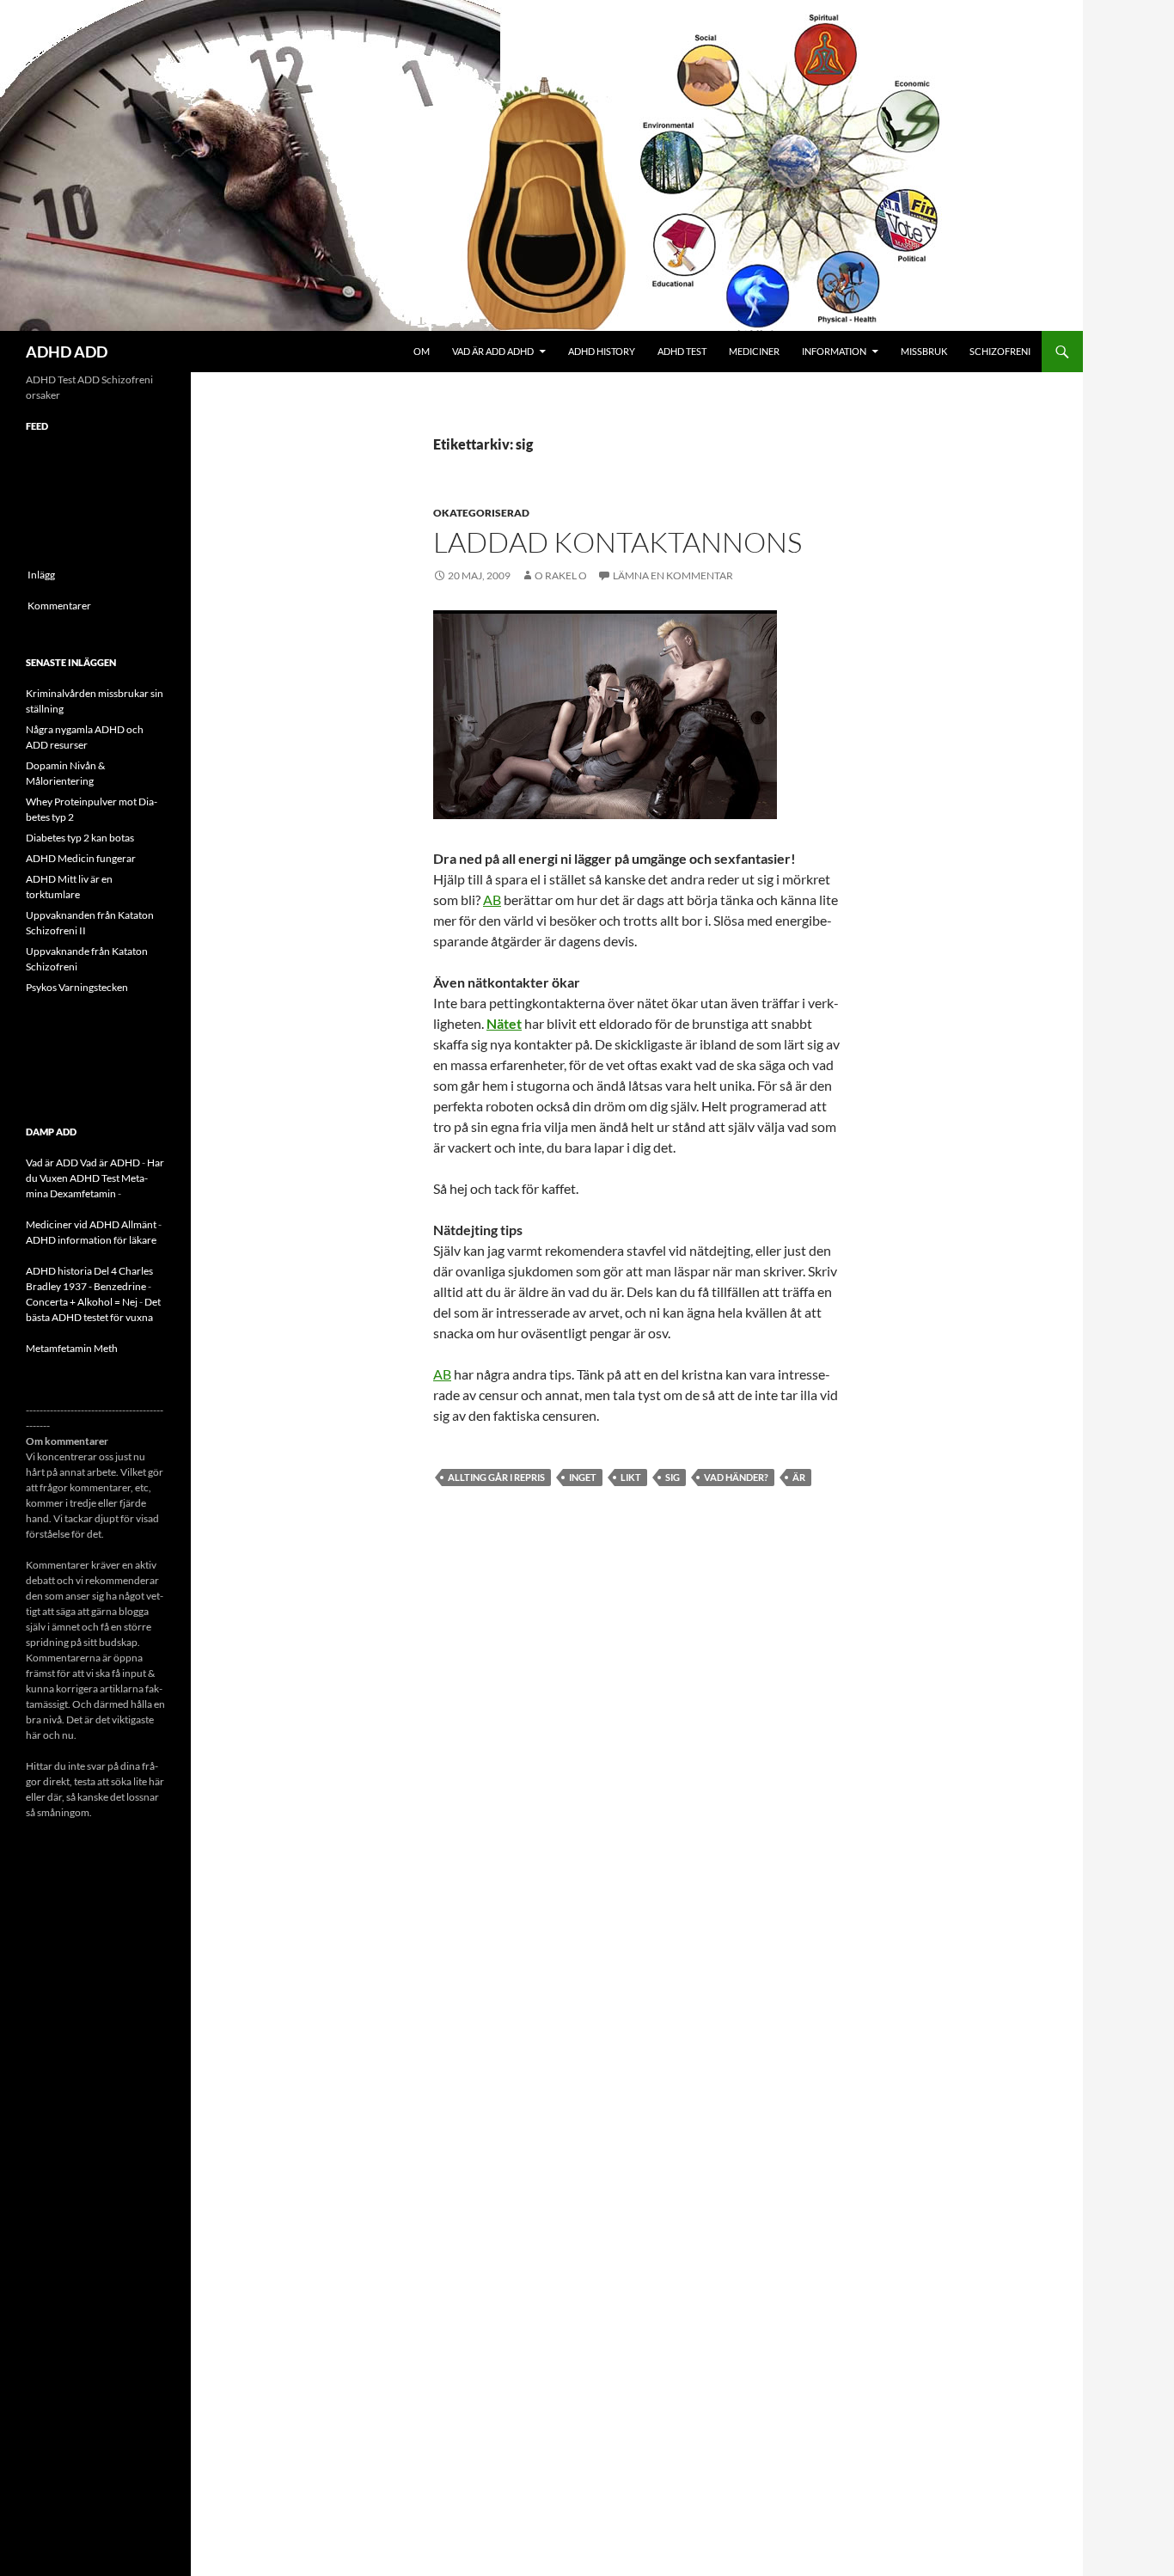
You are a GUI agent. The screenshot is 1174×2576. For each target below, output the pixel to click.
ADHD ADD (67, 352)
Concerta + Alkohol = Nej (82, 1302)
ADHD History (602, 351)
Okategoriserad (481, 513)
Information (834, 351)
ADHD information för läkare (91, 1240)
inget (583, 1477)
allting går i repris (496, 1477)
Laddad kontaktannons (618, 542)
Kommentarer (59, 606)
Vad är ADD (52, 1163)
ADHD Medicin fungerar (81, 858)
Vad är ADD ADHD (493, 351)
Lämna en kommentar (673, 575)
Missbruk (924, 351)
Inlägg (41, 575)
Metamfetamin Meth (72, 1348)
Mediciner (754, 351)
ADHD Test (682, 351)
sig (673, 1477)
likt (631, 1477)
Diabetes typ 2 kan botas (80, 838)
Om (422, 351)
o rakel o (561, 575)
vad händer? (736, 1477)
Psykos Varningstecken (77, 987)
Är (799, 1477)
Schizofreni (1000, 351)
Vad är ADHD (110, 1163)
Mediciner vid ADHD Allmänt (91, 1224)
